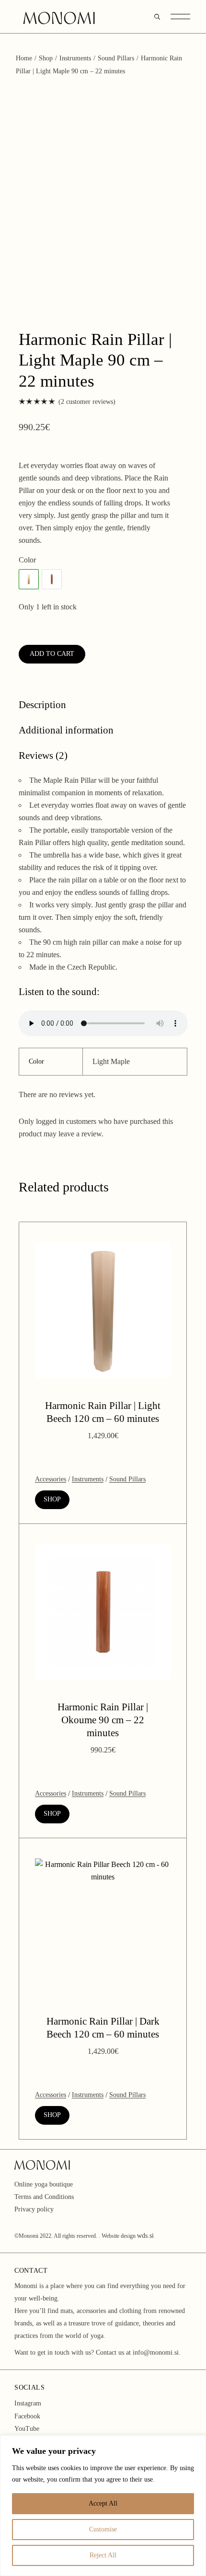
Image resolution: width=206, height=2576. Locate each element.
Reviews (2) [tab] (43, 756)
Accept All (103, 2503)
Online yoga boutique (44, 2184)
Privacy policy (34, 2209)
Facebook (27, 2416)
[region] (103, 2506)
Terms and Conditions (44, 2197)
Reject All (103, 2555)
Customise (103, 2529)
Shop (52, 1499)
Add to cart (52, 654)
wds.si (145, 2236)
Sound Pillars (127, 1479)
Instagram (28, 2403)
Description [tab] (42, 705)
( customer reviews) (87, 402)
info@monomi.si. (157, 2353)
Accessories (51, 1479)
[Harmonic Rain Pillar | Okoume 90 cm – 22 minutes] (52, 579)
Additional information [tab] (66, 730)
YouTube (27, 2429)
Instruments (88, 1479)
